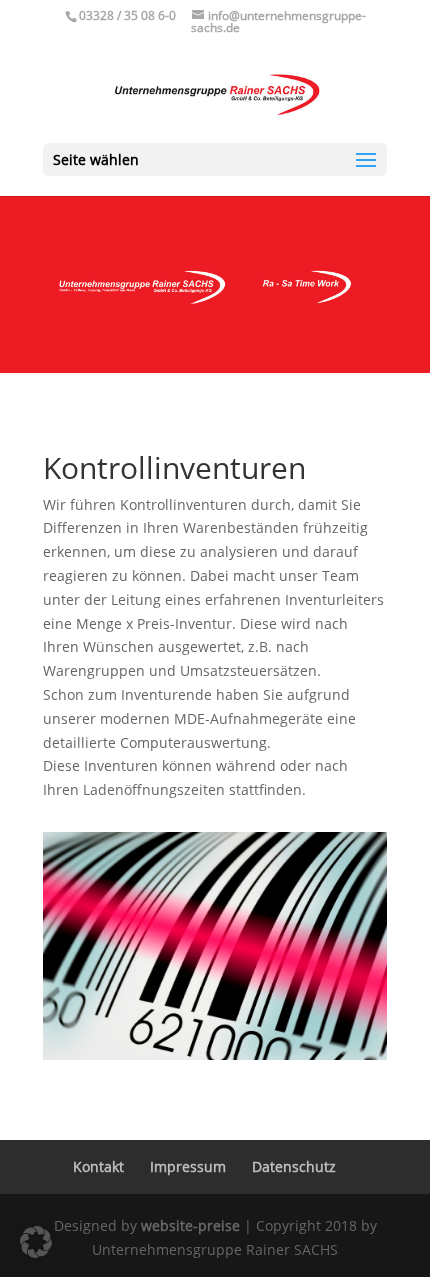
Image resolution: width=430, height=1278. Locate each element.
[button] (36, 1242)
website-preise (190, 1225)
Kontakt (98, 1166)
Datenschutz (294, 1166)
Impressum (188, 1166)
